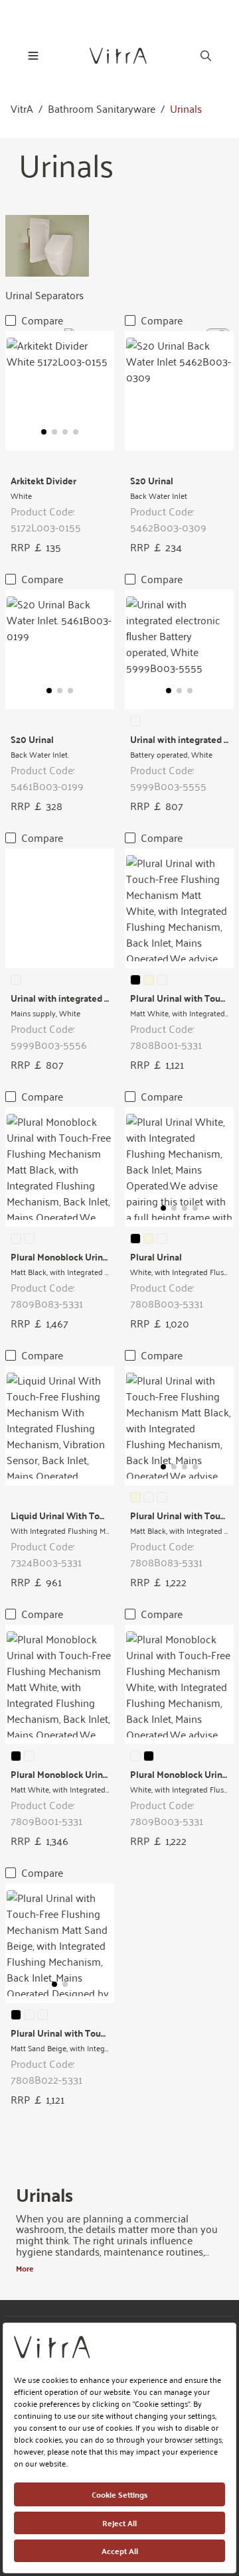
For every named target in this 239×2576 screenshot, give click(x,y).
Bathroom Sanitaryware (102, 109)
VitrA (22, 109)
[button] (44, 432)
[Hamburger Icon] (33, 56)
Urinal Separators (44, 295)
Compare (42, 320)
